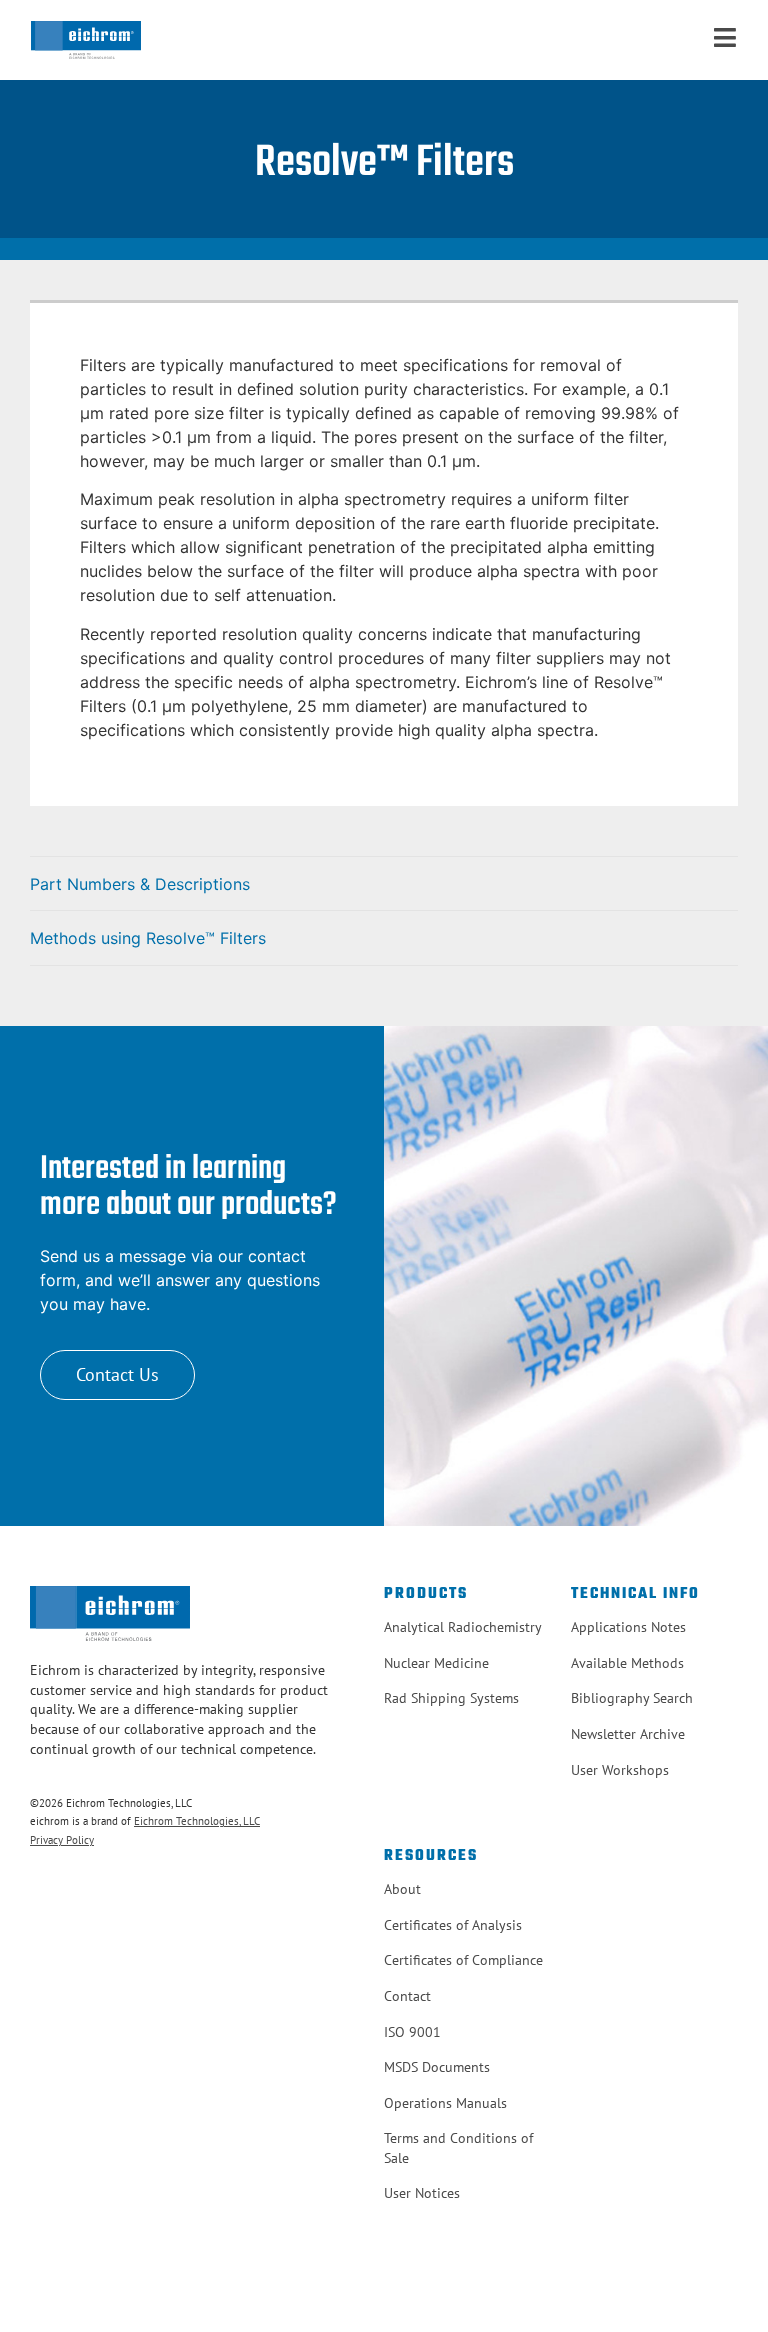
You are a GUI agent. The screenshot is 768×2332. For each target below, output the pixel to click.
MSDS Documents (437, 2067)
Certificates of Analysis (453, 1925)
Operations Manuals (445, 2103)
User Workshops (620, 1770)
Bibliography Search (632, 1698)
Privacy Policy (62, 1840)
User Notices (422, 2193)
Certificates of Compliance (463, 1960)
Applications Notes (628, 1627)
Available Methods (627, 1663)
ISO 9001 (412, 2032)
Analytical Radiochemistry (463, 1627)
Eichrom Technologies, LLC (197, 1821)
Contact (407, 1996)
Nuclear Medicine (436, 1663)
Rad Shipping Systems (451, 1698)
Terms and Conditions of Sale (458, 2148)
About (402, 1889)
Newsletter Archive (628, 1734)
